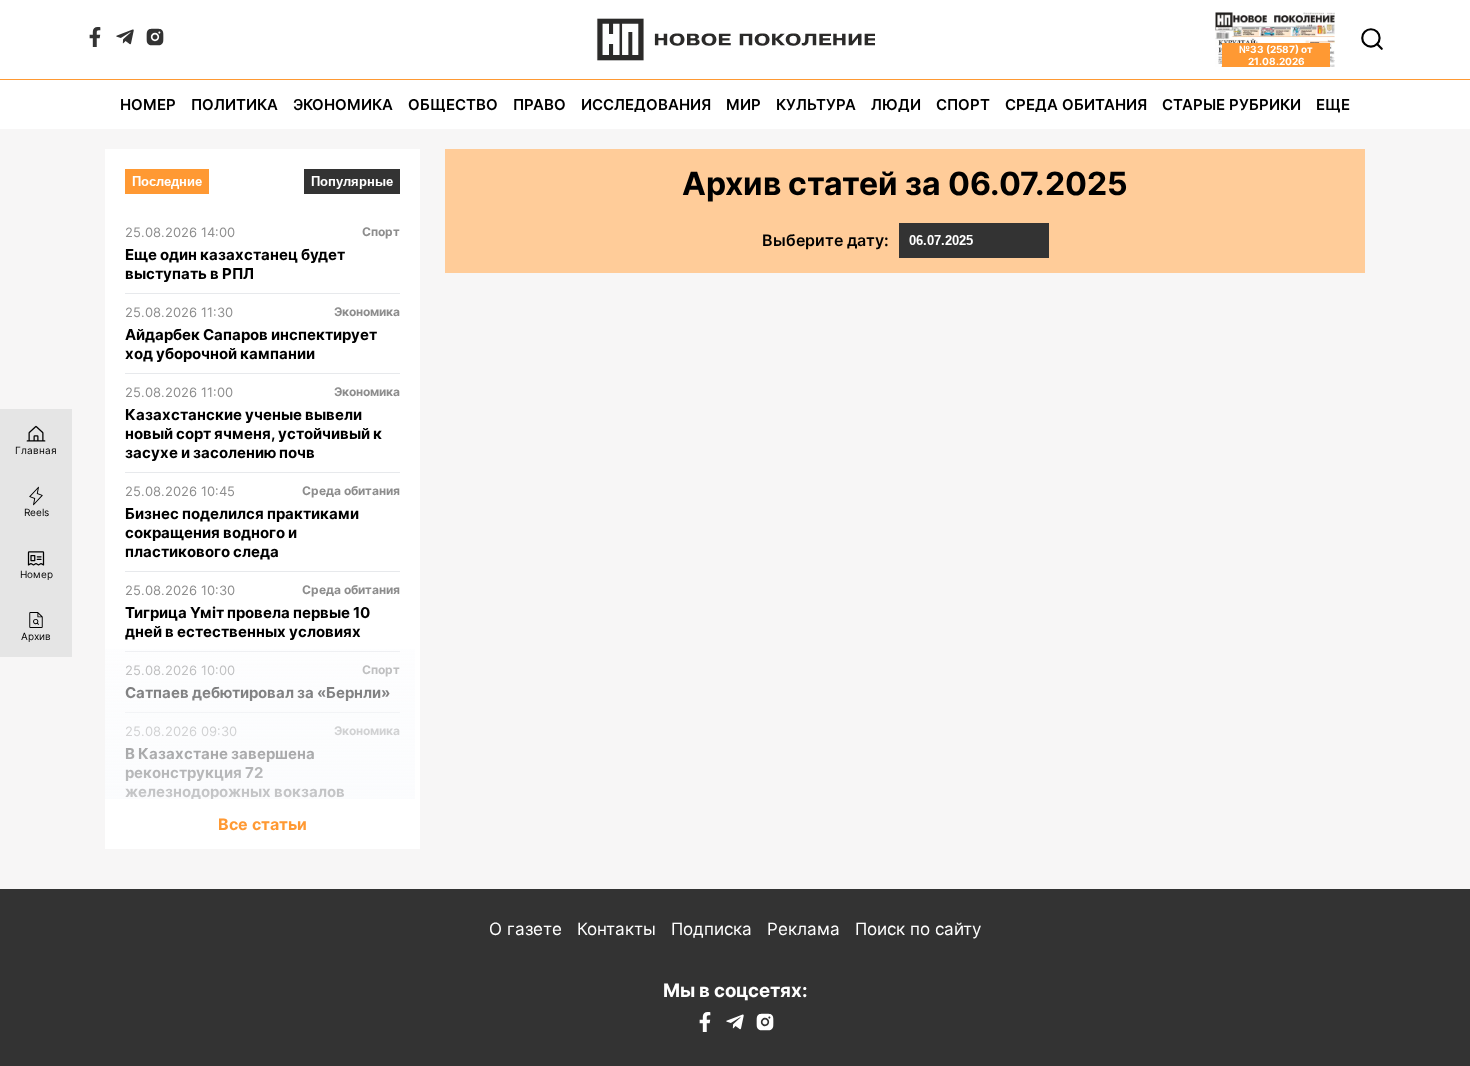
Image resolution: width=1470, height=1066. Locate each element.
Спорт (963, 104)
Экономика (343, 104)
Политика (234, 104)
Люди (896, 104)
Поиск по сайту (918, 929)
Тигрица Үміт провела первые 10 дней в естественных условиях (247, 622)
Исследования (646, 104)
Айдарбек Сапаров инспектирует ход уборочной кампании (251, 344)
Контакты (616, 929)
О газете (525, 929)
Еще (1333, 104)
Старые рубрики (1231, 104)
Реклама (803, 929)
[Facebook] (95, 41)
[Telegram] (125, 41)
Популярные (352, 181)
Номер (148, 104)
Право (539, 104)
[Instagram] (155, 41)
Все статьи (262, 824)
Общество (453, 104)
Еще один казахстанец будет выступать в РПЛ (235, 264)
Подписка (711, 929)
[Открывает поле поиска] (1372, 39)
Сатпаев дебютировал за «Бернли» (257, 692)
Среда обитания (1076, 104)
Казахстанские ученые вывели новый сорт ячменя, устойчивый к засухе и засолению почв (253, 433)
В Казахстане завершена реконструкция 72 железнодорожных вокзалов (235, 772)
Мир (743, 104)
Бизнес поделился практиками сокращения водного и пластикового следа (242, 532)
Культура (816, 104)
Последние (167, 181)
